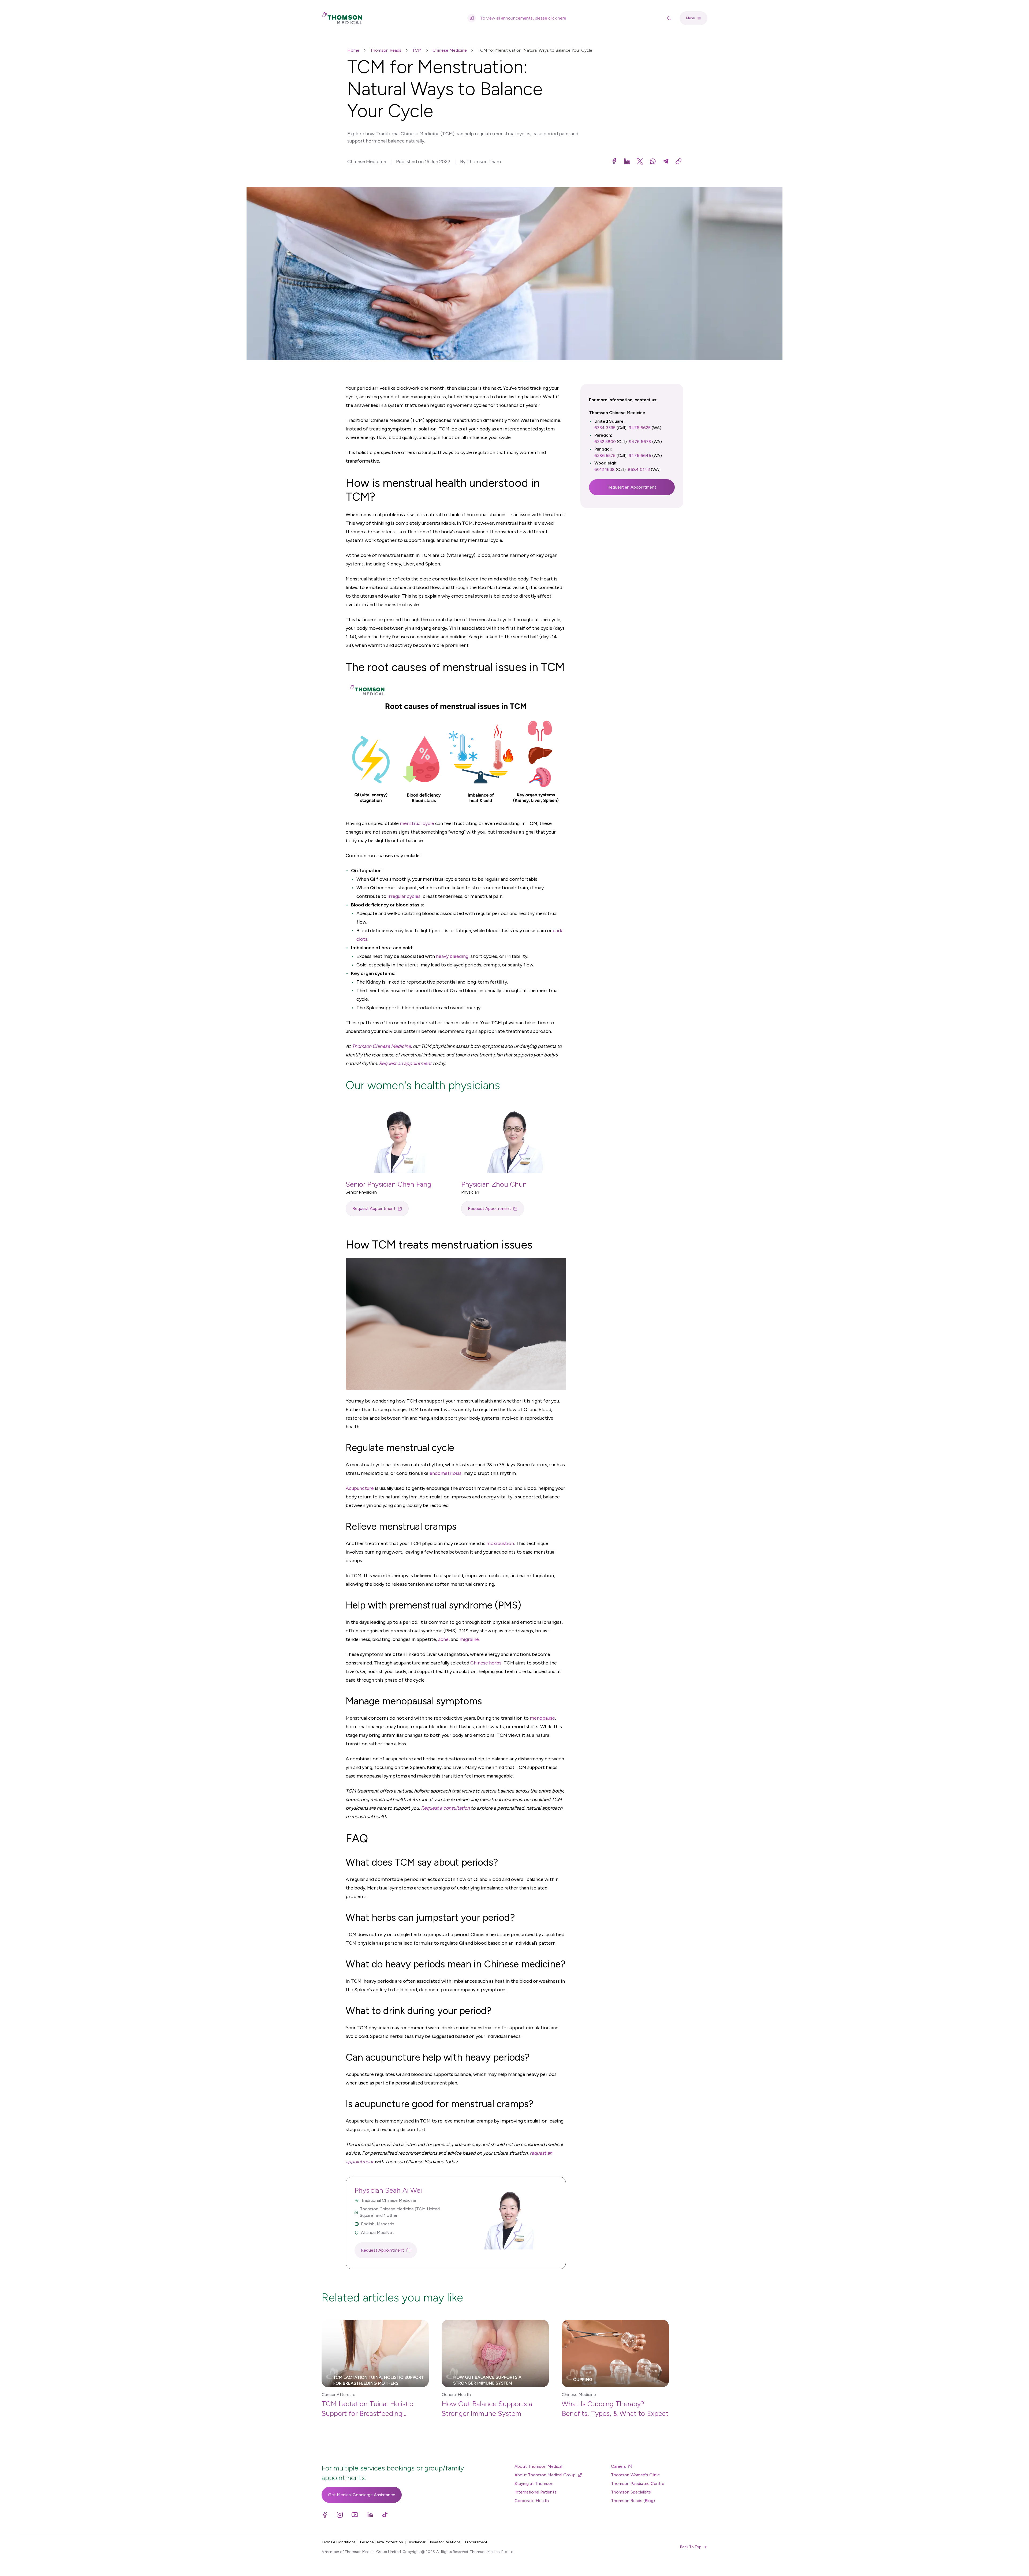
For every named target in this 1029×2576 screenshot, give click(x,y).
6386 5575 (605, 455)
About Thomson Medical (538, 2466)
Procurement (476, 2542)
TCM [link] (417, 50)
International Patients (536, 2492)
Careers (618, 2466)
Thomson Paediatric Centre (638, 2483)
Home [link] (353, 50)
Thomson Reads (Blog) (633, 2501)
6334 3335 (605, 428)
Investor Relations (445, 2542)
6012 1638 (605, 469)
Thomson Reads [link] (386, 50)
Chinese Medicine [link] (450, 50)
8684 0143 (639, 469)
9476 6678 (640, 442)
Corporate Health (532, 2501)
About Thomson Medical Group (545, 2475)
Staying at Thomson (534, 2483)
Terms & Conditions (339, 2542)
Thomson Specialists (631, 2492)
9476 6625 (640, 428)
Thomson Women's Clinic (635, 2475)
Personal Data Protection (382, 2542)
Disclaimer (417, 2542)
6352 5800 (605, 442)
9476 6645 (640, 455)
